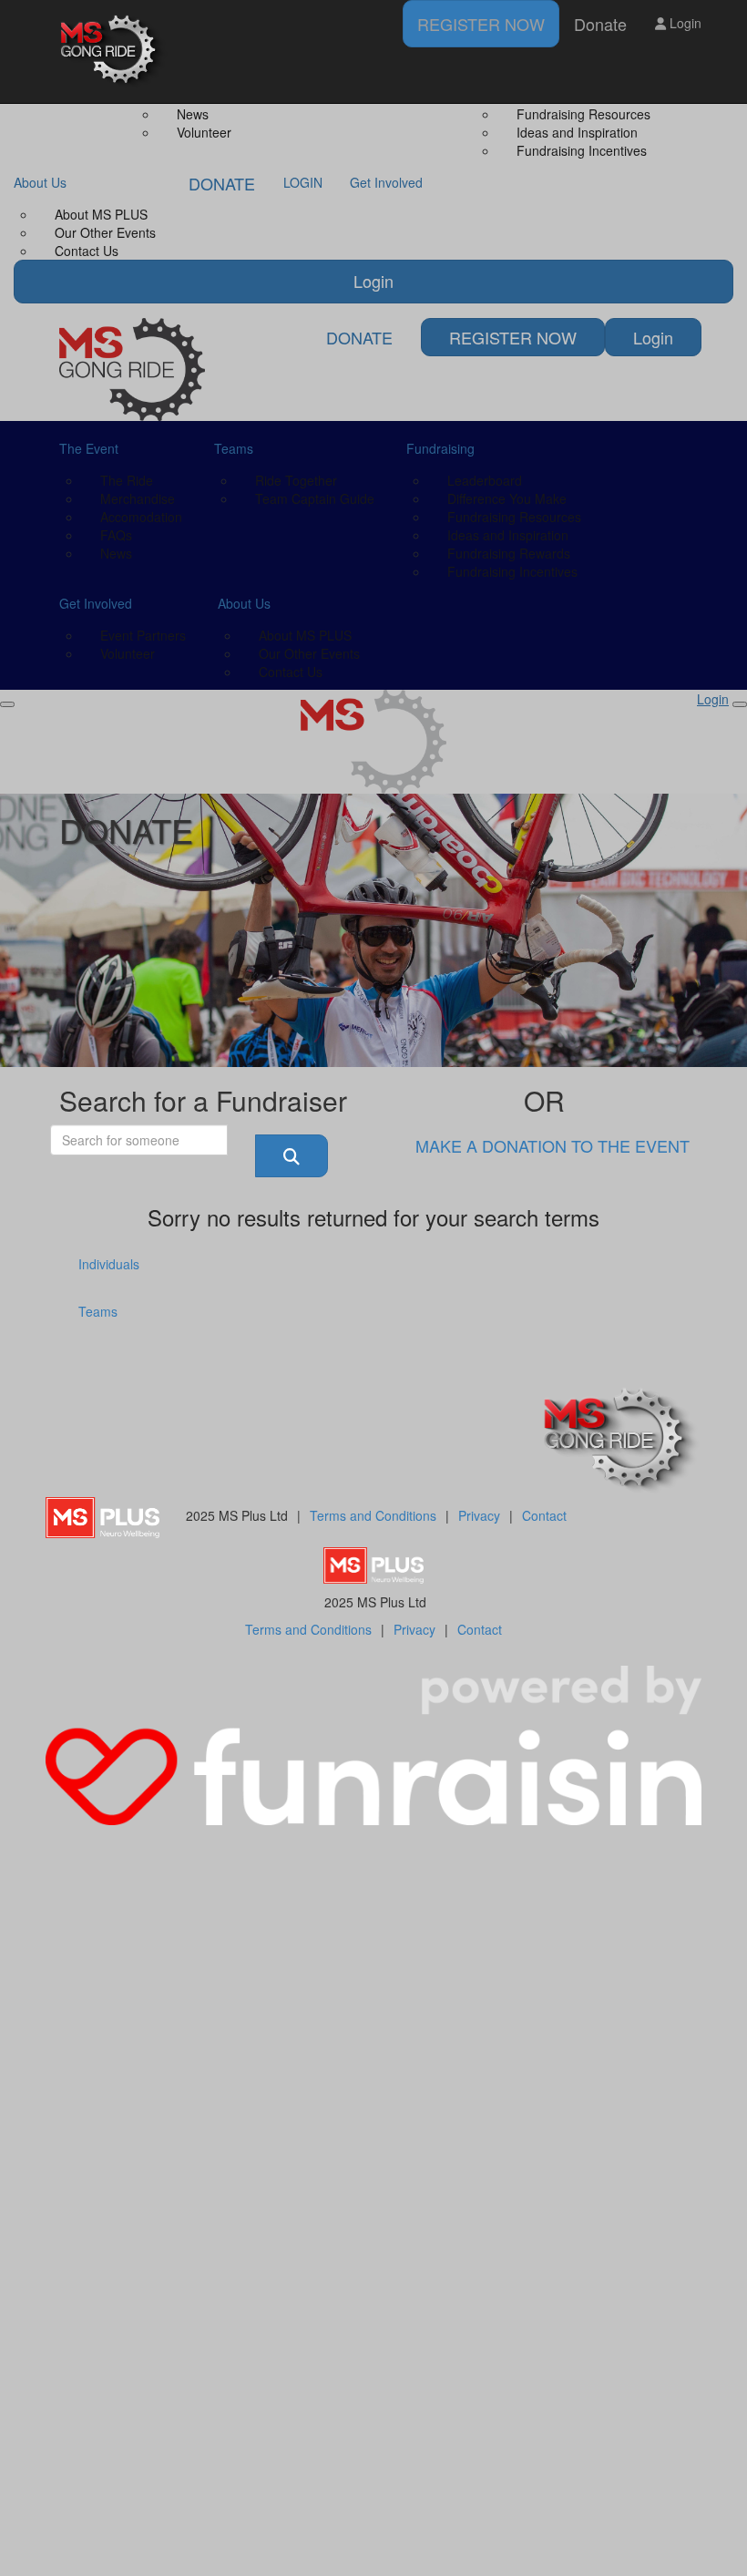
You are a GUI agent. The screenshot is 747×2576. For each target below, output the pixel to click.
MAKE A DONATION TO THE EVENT (553, 1145)
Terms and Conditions (373, 1515)
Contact (544, 1515)
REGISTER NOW (481, 24)
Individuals (109, 1264)
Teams (98, 1311)
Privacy (479, 1515)
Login (684, 23)
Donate (600, 24)
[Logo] (114, 51)
